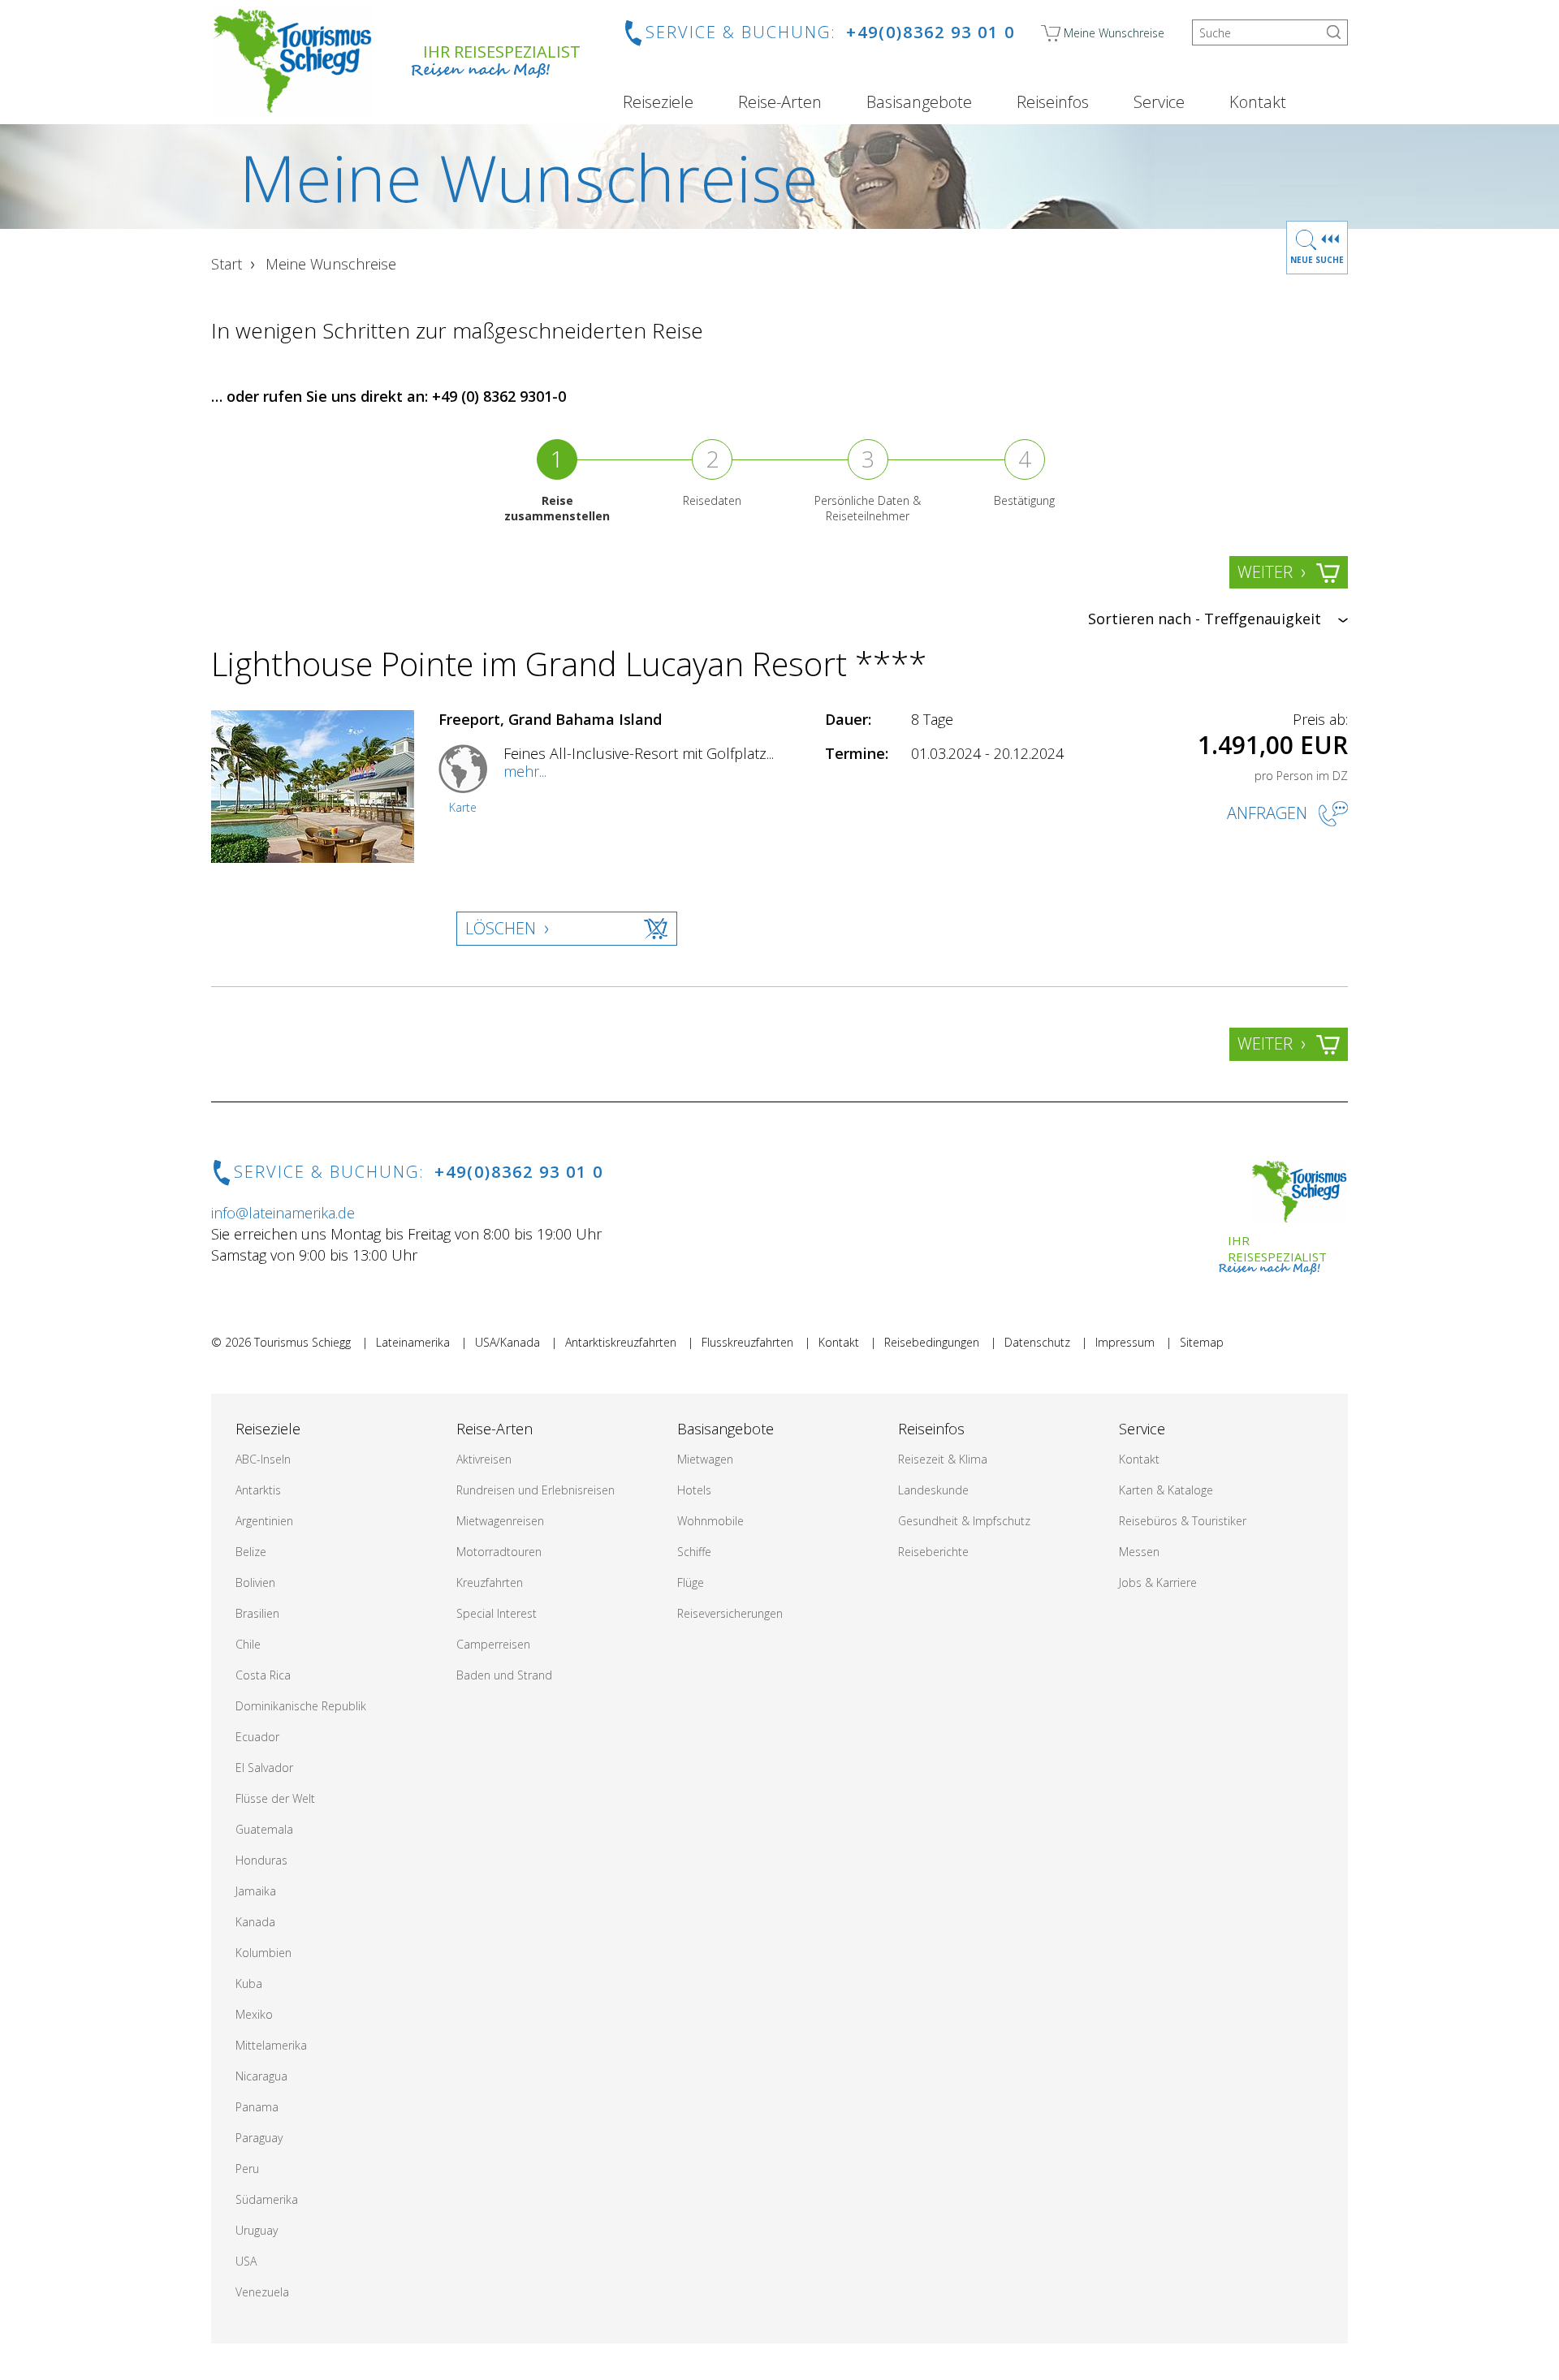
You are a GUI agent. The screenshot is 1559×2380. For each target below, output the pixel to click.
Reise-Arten (780, 102)
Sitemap (1202, 1342)
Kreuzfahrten (490, 1582)
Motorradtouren (499, 1552)
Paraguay (259, 2138)
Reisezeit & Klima (943, 1459)
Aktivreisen (484, 1459)
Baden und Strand (504, 1675)
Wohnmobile (710, 1521)
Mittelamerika (271, 2045)
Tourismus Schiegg (302, 1342)
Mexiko (254, 2014)
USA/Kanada (507, 1342)
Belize (251, 1552)
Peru (247, 2169)
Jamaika (256, 1891)
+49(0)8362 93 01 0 (931, 32)
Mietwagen (705, 1459)
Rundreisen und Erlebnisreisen (536, 1490)
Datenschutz (1037, 1342)
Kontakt (1258, 102)
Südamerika (267, 2199)
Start (227, 264)
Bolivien (255, 1582)
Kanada (255, 1922)
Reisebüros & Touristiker (1183, 1521)
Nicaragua (261, 2076)
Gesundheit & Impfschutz (964, 1521)
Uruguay (257, 2230)
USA (246, 2261)
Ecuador (257, 1737)
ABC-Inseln (263, 1459)
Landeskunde (933, 1490)
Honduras (261, 1860)
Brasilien (257, 1613)
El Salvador (264, 1768)
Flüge (691, 1582)
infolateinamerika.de (283, 1213)
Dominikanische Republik (301, 1706)
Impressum (1125, 1342)
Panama (257, 2107)
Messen (1139, 1552)
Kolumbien (263, 1953)
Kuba (249, 1983)
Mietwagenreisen (500, 1521)
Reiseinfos (1053, 102)
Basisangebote (919, 102)
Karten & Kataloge (1166, 1490)
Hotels (694, 1490)
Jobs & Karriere (1158, 1582)
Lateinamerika (413, 1342)
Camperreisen (493, 1644)
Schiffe (694, 1552)
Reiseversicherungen (730, 1613)
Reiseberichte (933, 1552)
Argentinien (264, 1521)
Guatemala (264, 1829)
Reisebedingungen (932, 1342)
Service (1159, 102)
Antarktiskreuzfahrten (621, 1342)
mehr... (525, 771)
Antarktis (258, 1490)
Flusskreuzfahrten (747, 1342)
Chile (248, 1644)
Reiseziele (658, 102)
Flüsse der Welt (275, 1798)
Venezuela (262, 2292)
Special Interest (497, 1613)
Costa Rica (263, 1675)
